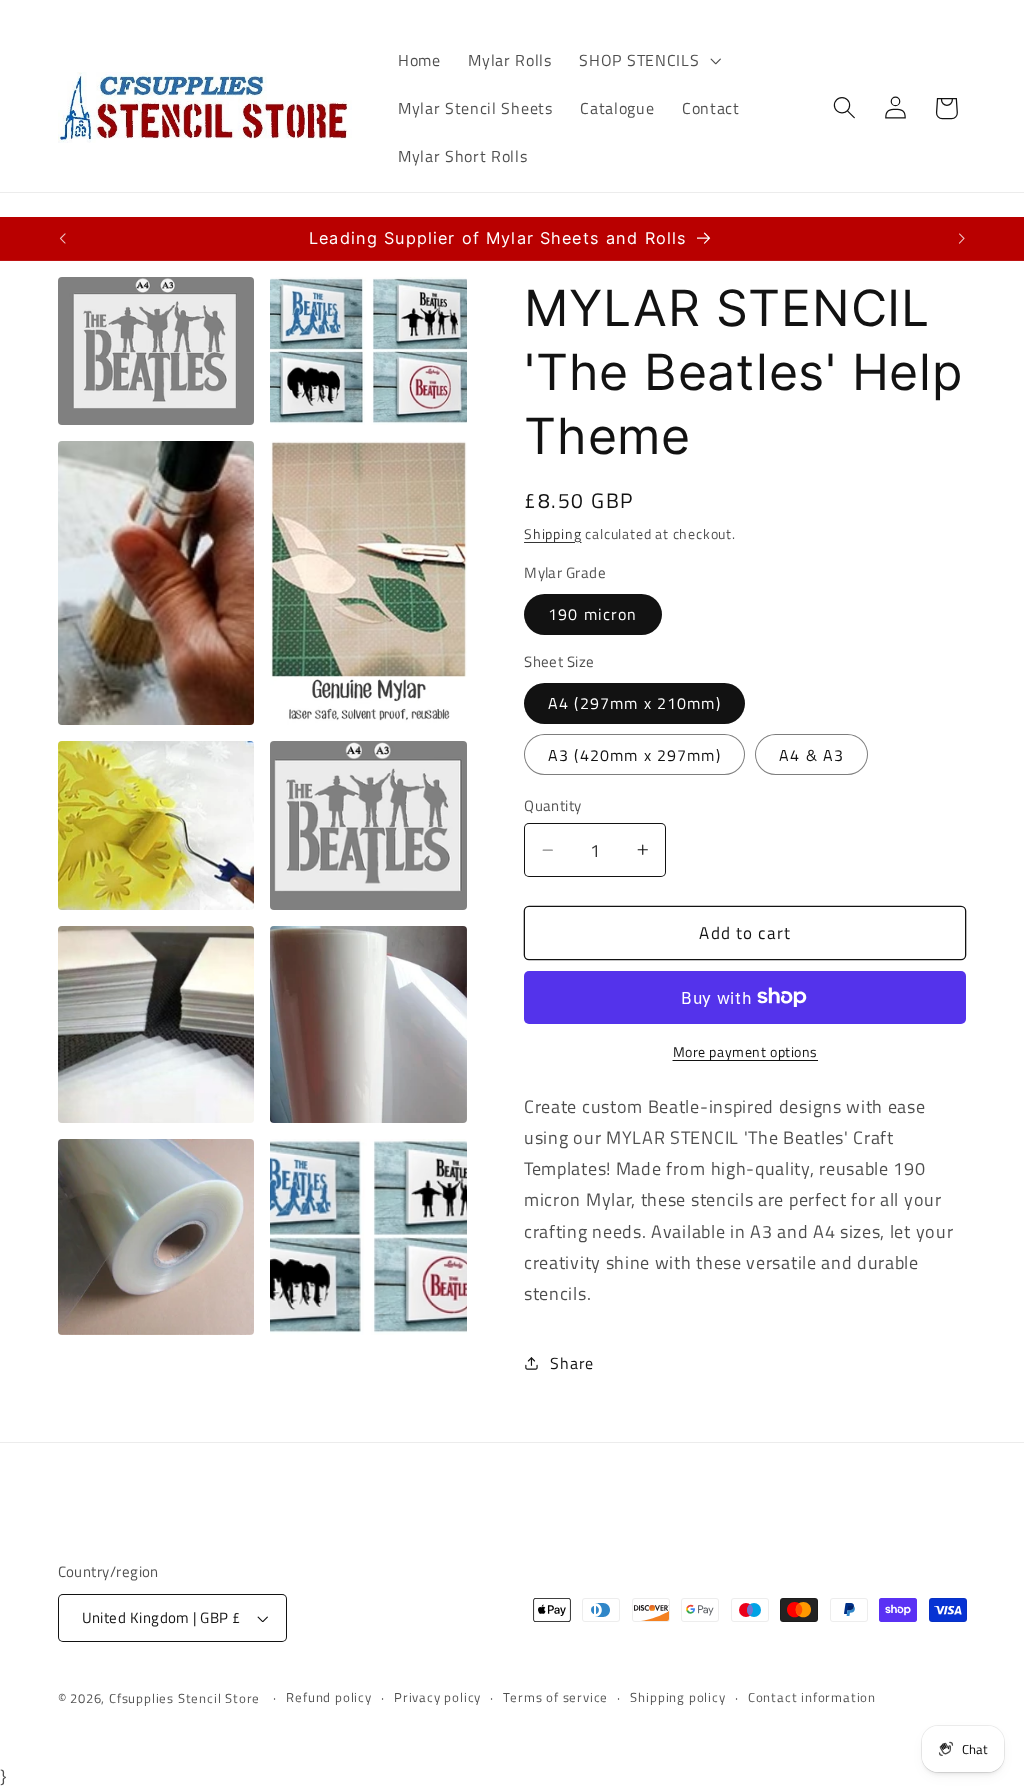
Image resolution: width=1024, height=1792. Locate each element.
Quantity (553, 805)
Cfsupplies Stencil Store (184, 1698)
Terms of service (555, 1697)
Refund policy (328, 1697)
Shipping (552, 533)
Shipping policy (677, 1697)
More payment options (746, 1052)
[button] (648, 60)
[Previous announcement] (62, 239)
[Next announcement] (962, 239)
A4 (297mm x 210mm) (634, 703)
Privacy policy (437, 1697)
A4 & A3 (811, 755)
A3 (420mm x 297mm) (634, 755)
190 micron (593, 614)
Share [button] (571, 1363)
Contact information (812, 1697)
